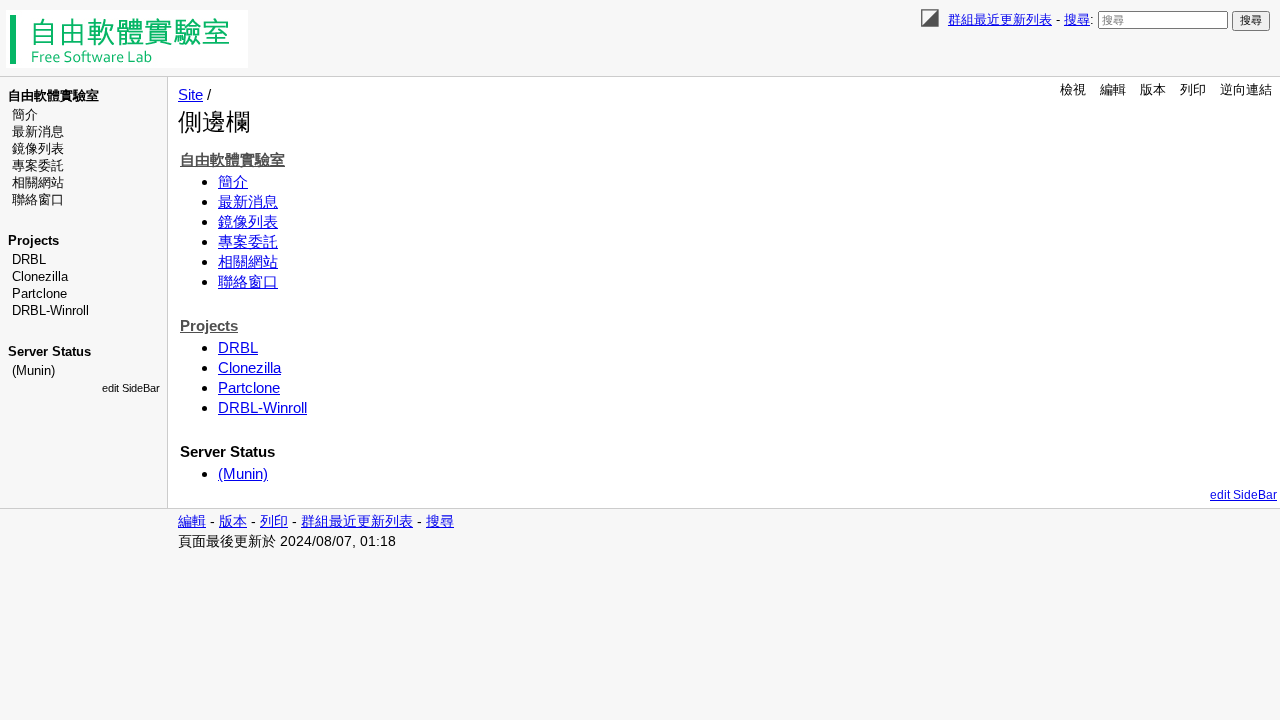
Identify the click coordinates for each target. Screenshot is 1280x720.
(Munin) (33, 370)
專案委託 (38, 165)
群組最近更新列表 (1000, 19)
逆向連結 (1246, 89)
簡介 (25, 114)
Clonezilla (40, 276)
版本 (1153, 89)
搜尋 (1077, 19)
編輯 (1113, 89)
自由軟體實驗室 (53, 95)
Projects (33, 240)
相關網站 (38, 182)
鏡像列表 (38, 148)
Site (190, 94)
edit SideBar (131, 388)
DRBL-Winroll (50, 310)
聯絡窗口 (38, 199)
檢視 (1073, 89)
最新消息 (38, 131)
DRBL (29, 259)
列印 (1193, 89)
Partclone (39, 293)
